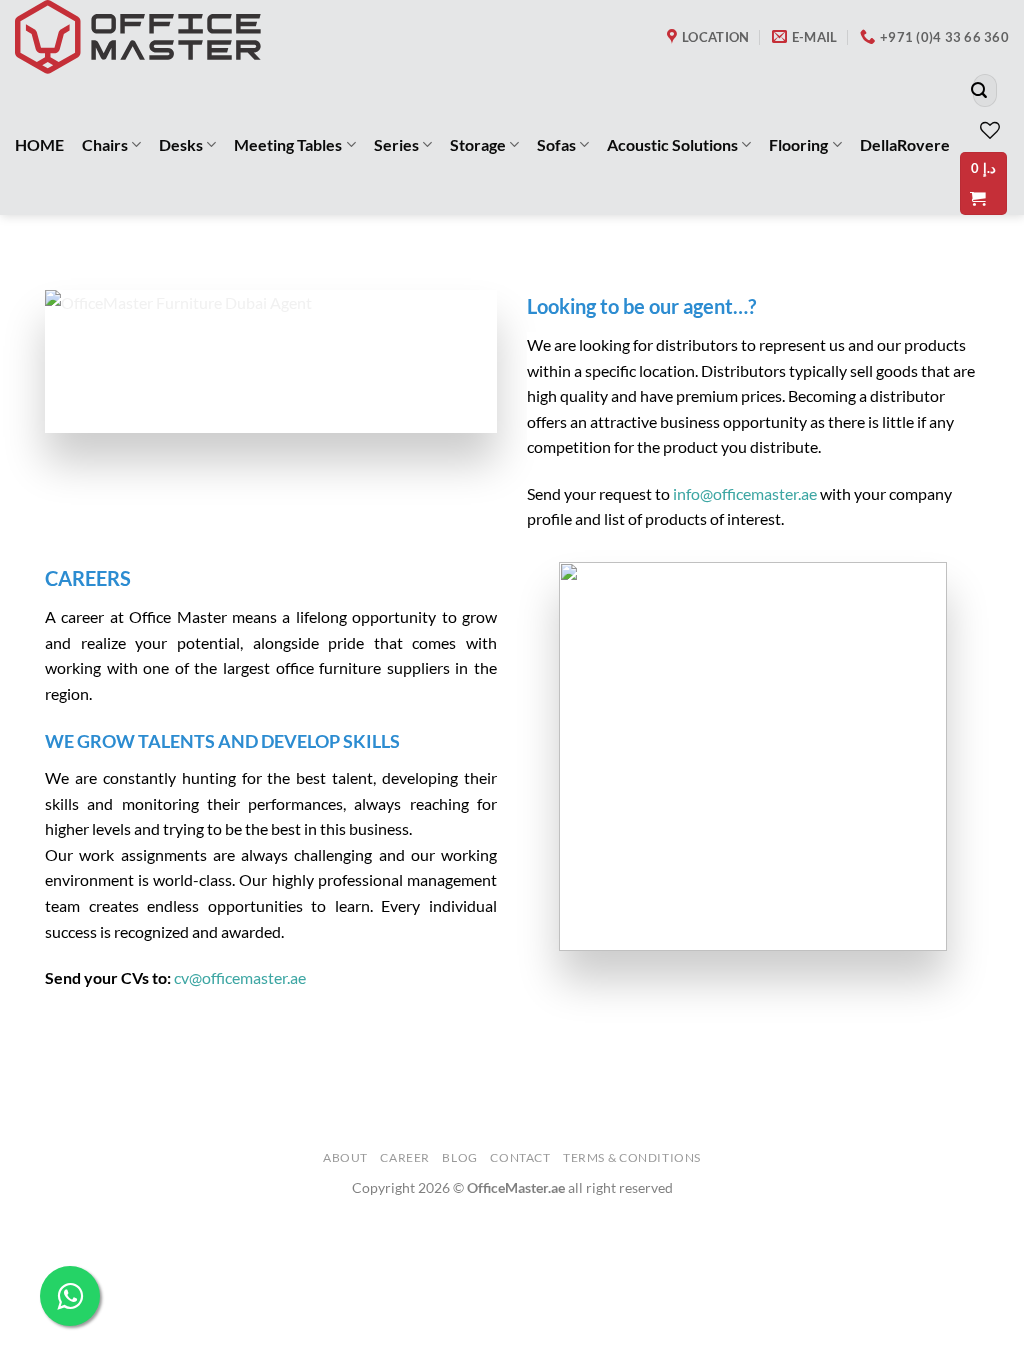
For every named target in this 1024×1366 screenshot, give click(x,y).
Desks (181, 144)
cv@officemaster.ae (240, 977)
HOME (39, 144)
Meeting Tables (288, 144)
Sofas (556, 144)
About (345, 1157)
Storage (478, 144)
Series (396, 144)
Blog (459, 1157)
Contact (520, 1157)
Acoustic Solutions (672, 144)
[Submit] (979, 91)
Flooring (798, 144)
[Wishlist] (990, 130)
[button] (983, 183)
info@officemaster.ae (745, 493)
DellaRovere (905, 144)
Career (405, 1157)
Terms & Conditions (632, 1157)
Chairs (105, 144)
